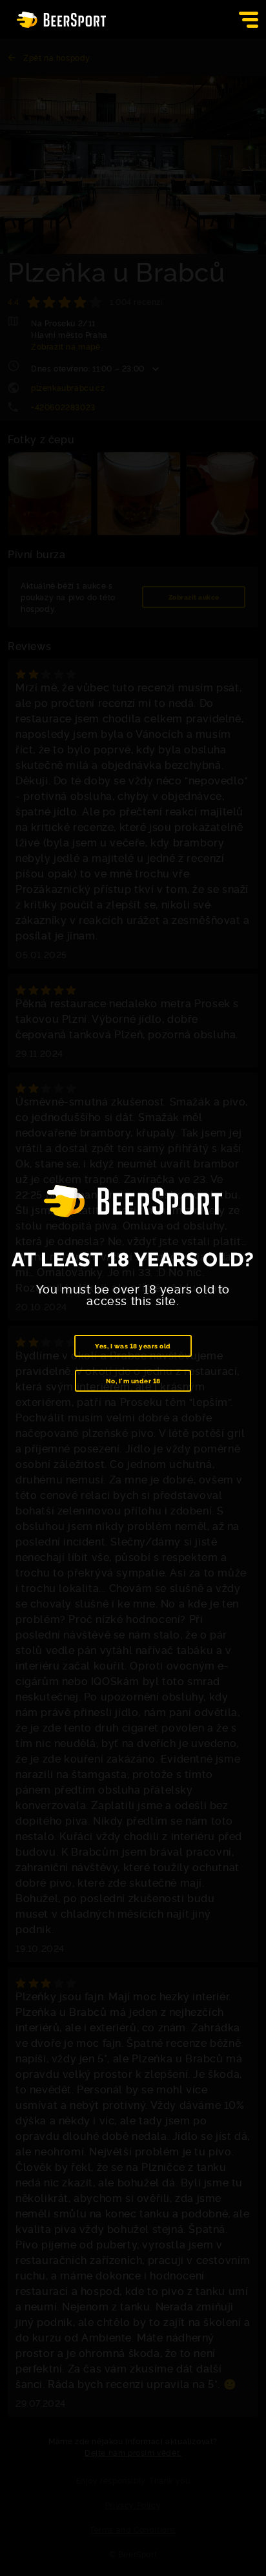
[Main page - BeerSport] (61, 20)
